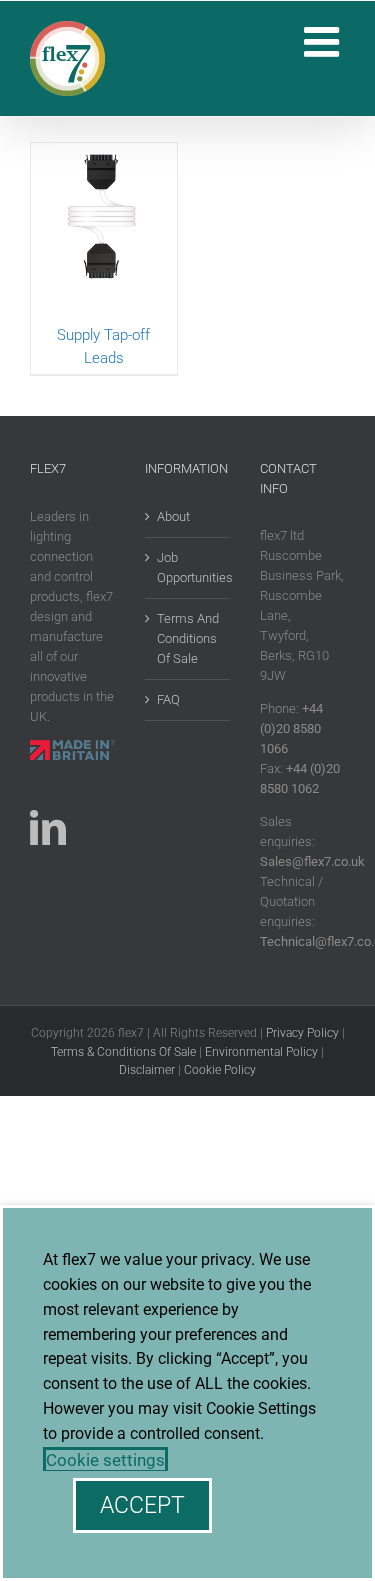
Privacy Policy (302, 1033)
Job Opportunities (188, 567)
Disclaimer (147, 1070)
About (173, 516)
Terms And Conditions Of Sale (188, 638)
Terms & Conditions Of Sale (123, 1052)
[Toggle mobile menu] (324, 41)
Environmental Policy (261, 1052)
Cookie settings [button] (105, 1460)
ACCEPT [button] (142, 1505)
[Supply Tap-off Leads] (104, 233)
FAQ (168, 699)
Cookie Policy (220, 1070)
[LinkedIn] (48, 828)
